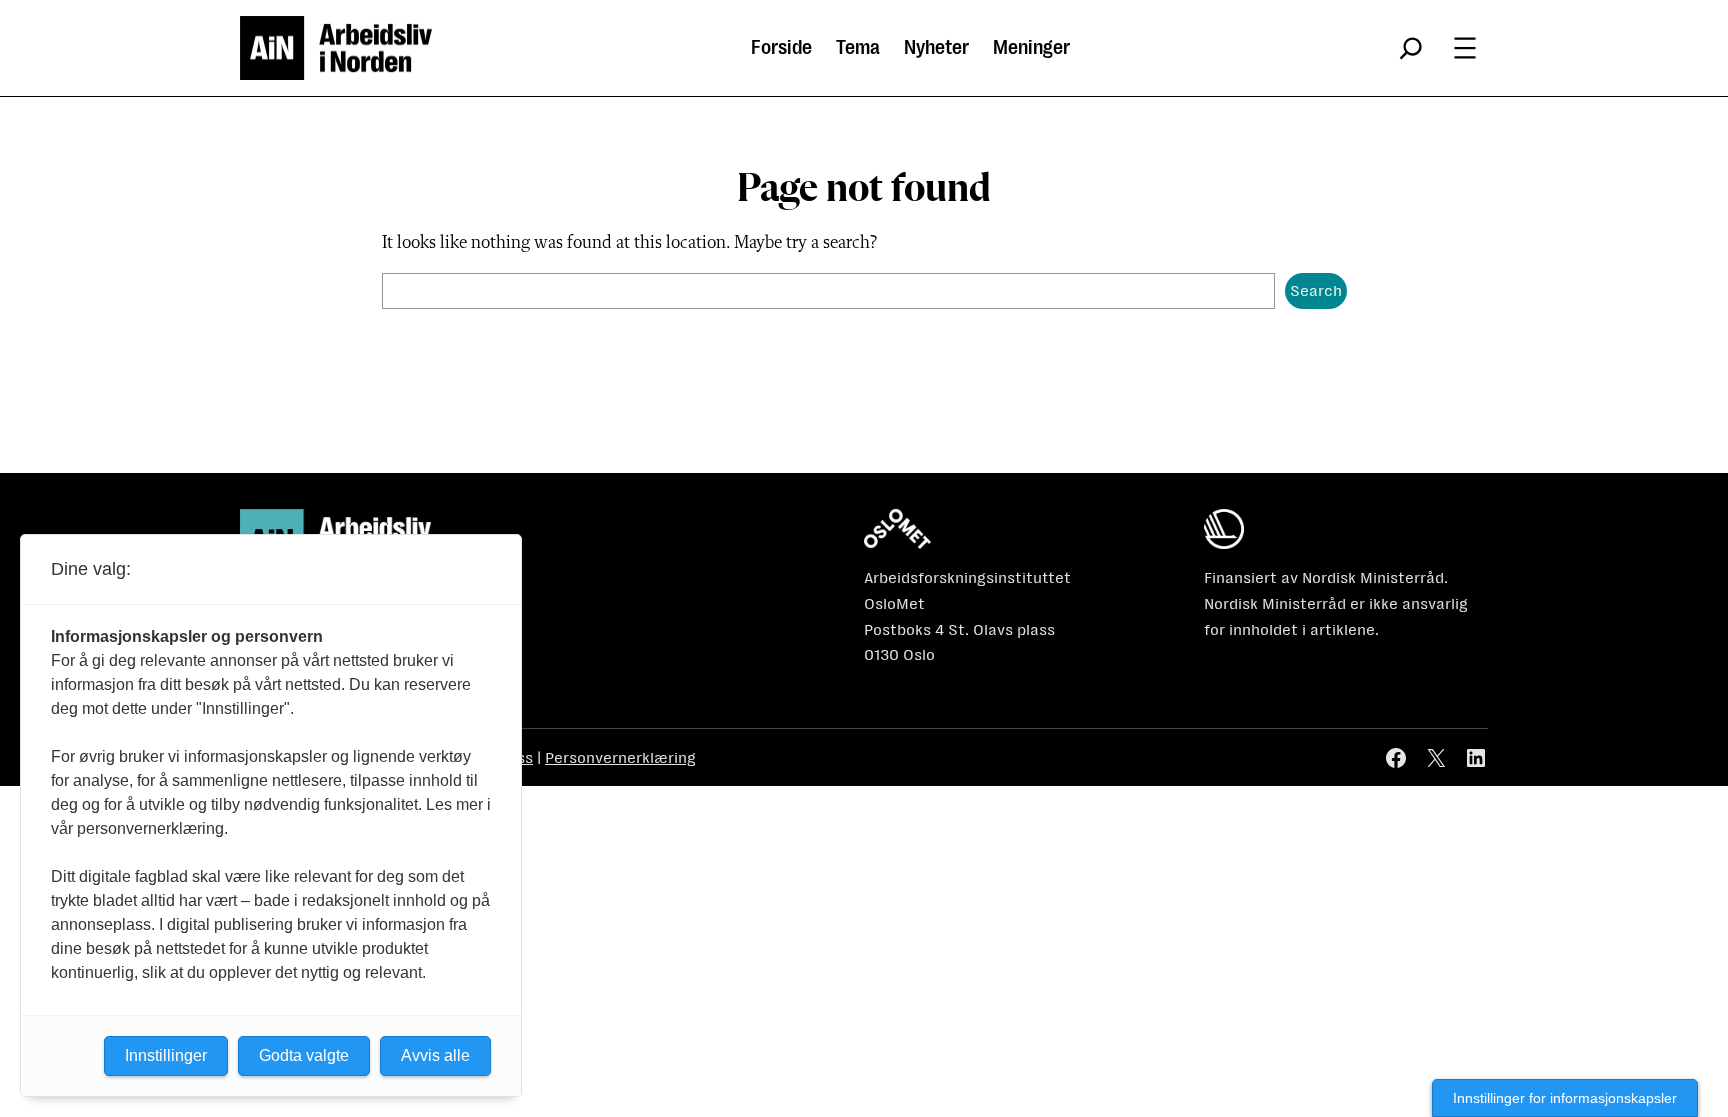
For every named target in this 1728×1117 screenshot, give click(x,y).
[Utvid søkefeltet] (1411, 48)
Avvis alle (435, 1055)
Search (1316, 290)
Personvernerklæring (620, 757)
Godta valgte (304, 1055)
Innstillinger (166, 1055)
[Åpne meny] (1465, 48)
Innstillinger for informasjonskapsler (1565, 1098)
